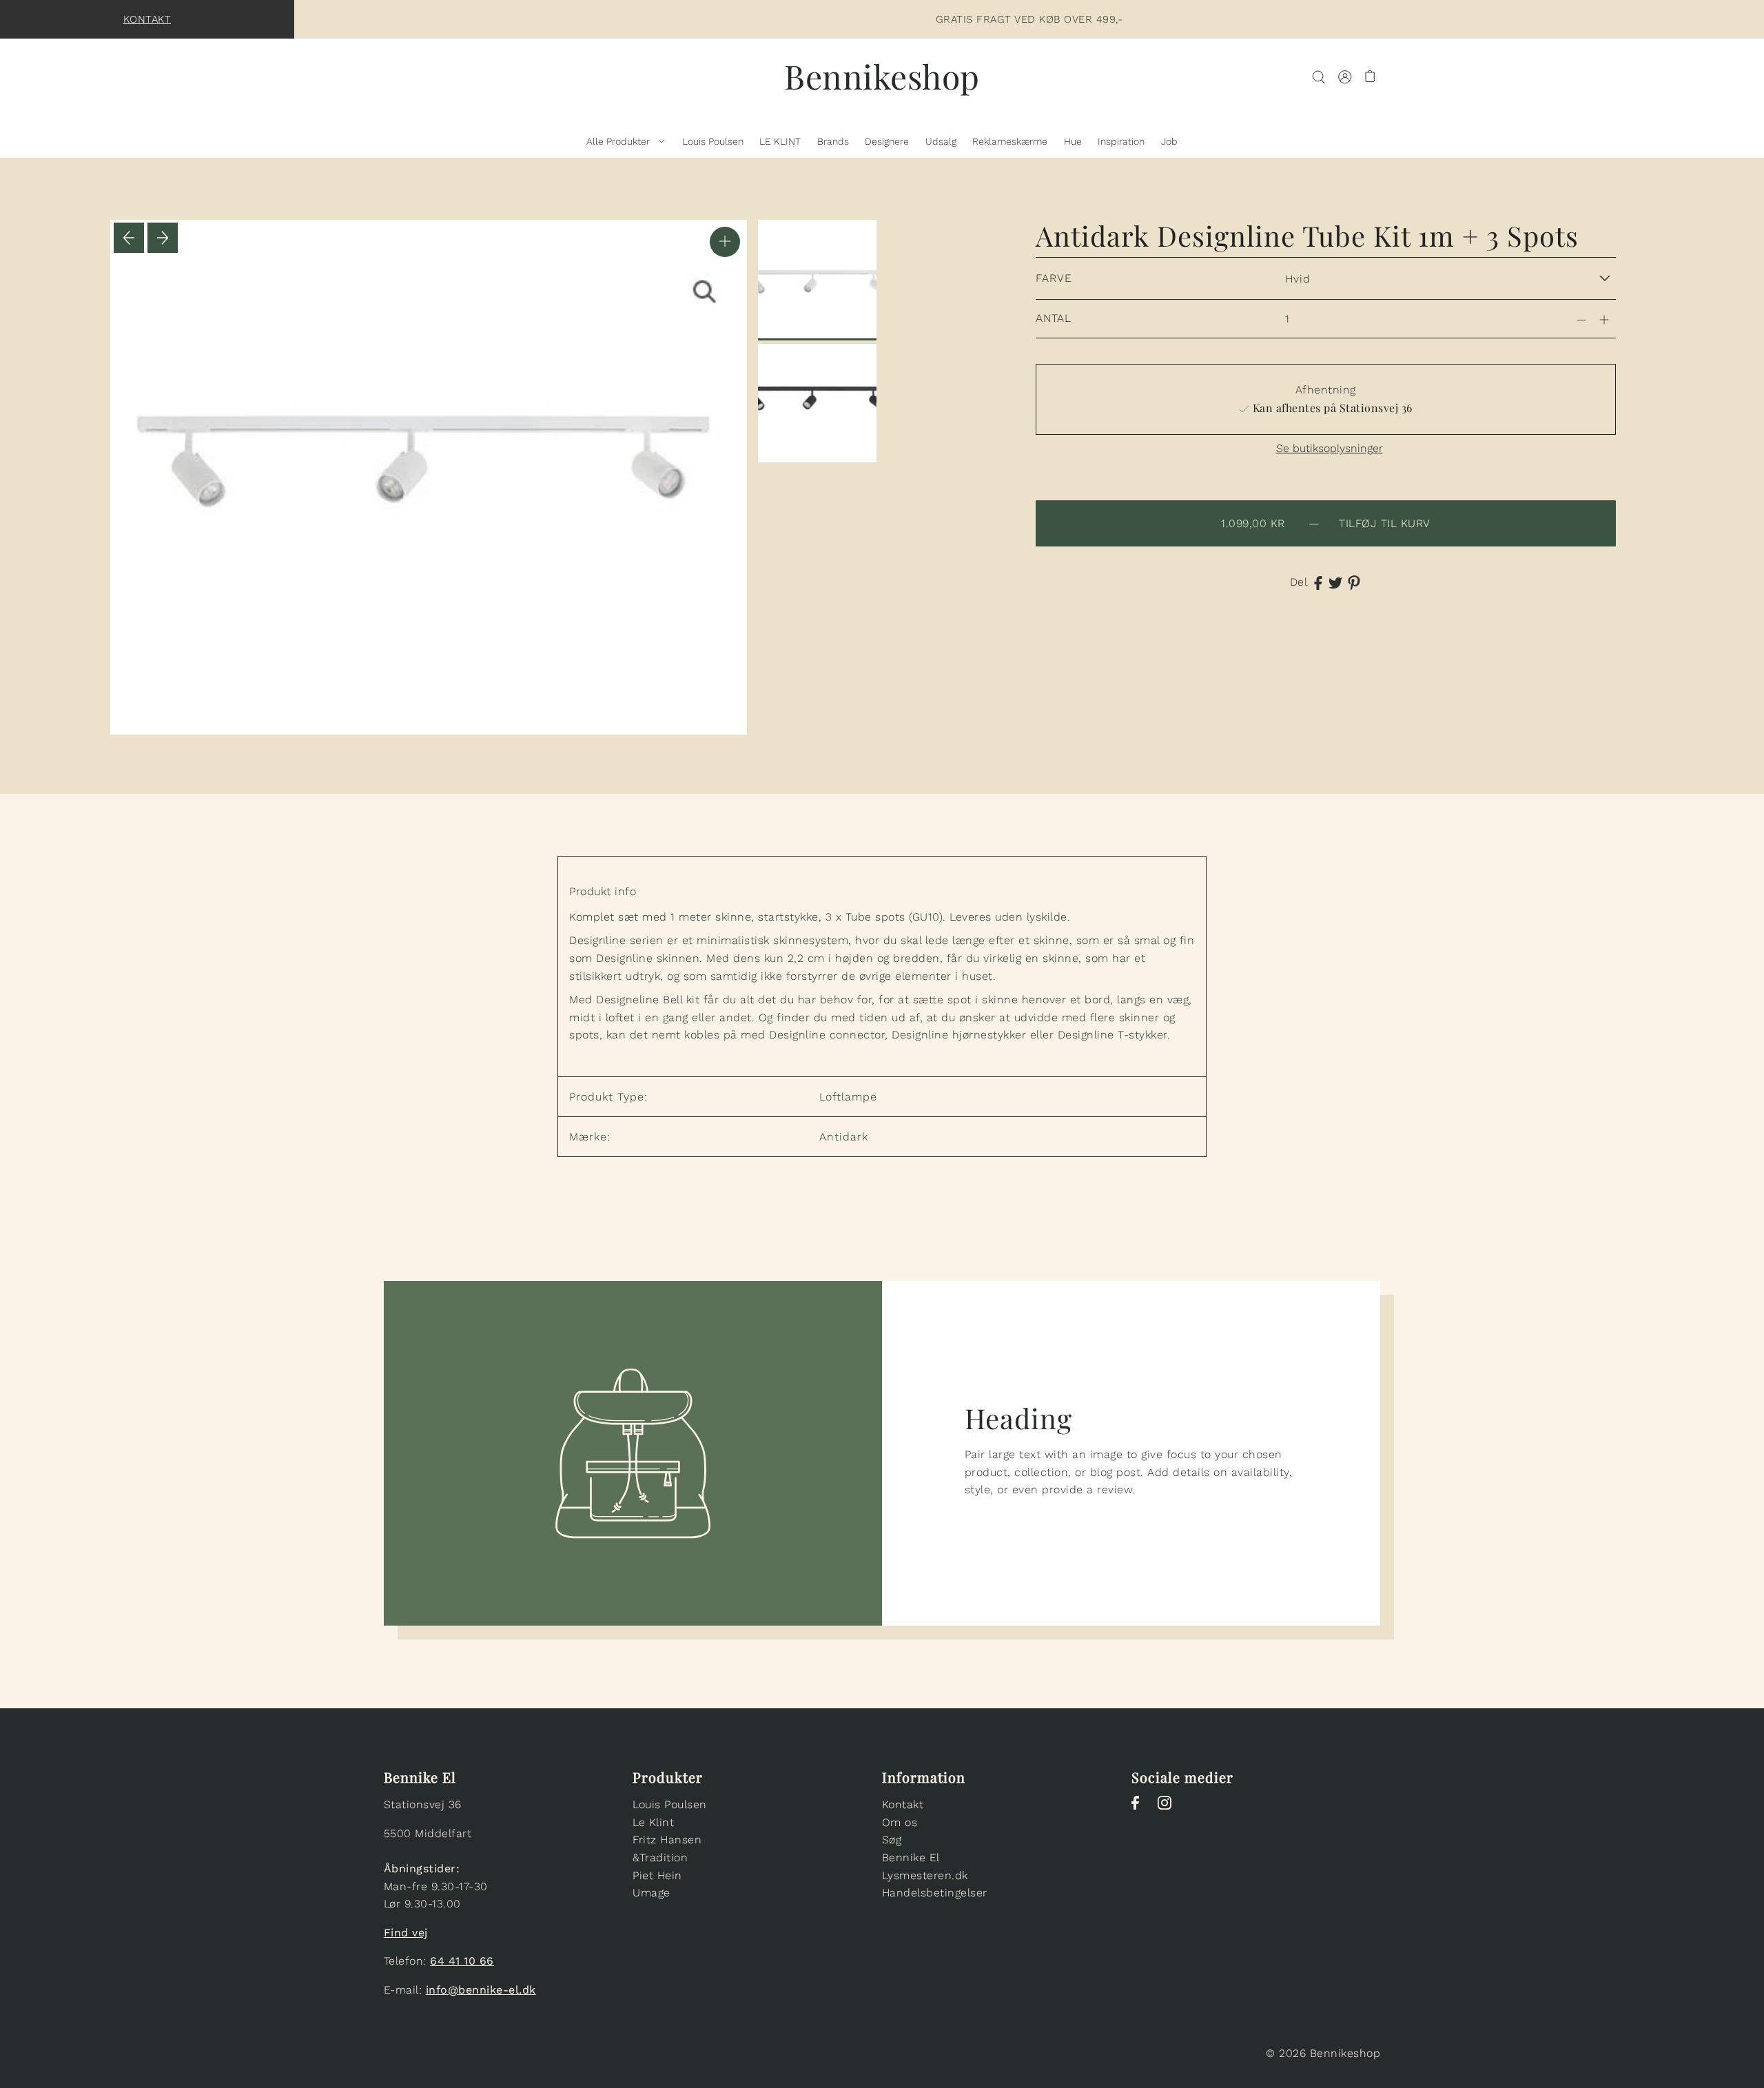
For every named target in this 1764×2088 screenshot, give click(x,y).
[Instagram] (1169, 1810)
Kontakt (147, 19)
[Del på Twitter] (1335, 582)
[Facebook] (1139, 1810)
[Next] (163, 238)
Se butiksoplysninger (1330, 449)
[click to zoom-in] (725, 242)
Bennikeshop (882, 76)
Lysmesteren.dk (925, 1875)
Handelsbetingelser (935, 1893)
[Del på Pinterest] (1354, 582)
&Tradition (660, 1857)
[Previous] (129, 238)
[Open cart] (1371, 76)
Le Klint (653, 1822)
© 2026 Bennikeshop (1323, 2053)
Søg (892, 1840)
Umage (652, 1893)
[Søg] (1319, 76)
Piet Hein (657, 1875)
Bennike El (911, 1857)
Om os (900, 1822)
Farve (1054, 278)
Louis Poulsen (670, 1804)
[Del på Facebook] (1318, 582)
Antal (1054, 318)
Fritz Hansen (667, 1840)
